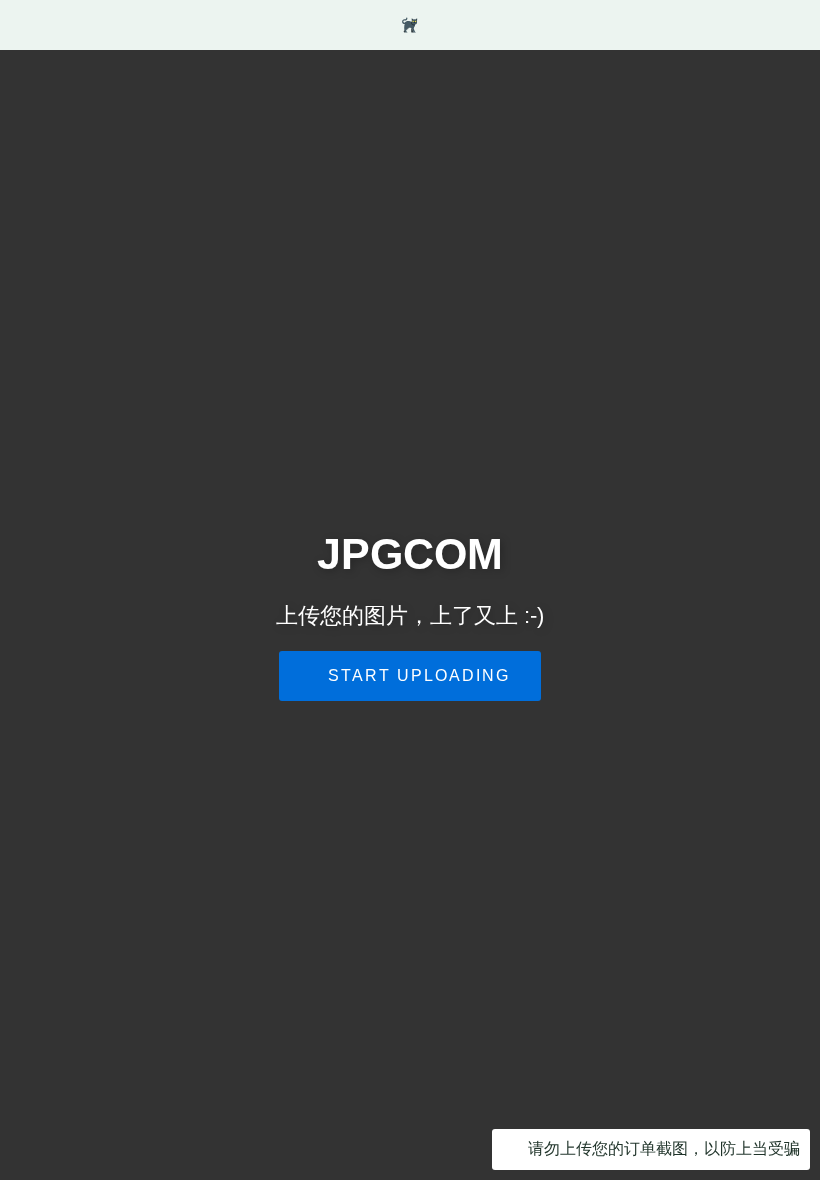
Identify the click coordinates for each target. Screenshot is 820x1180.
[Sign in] (725, 25)
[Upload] (689, 25)
